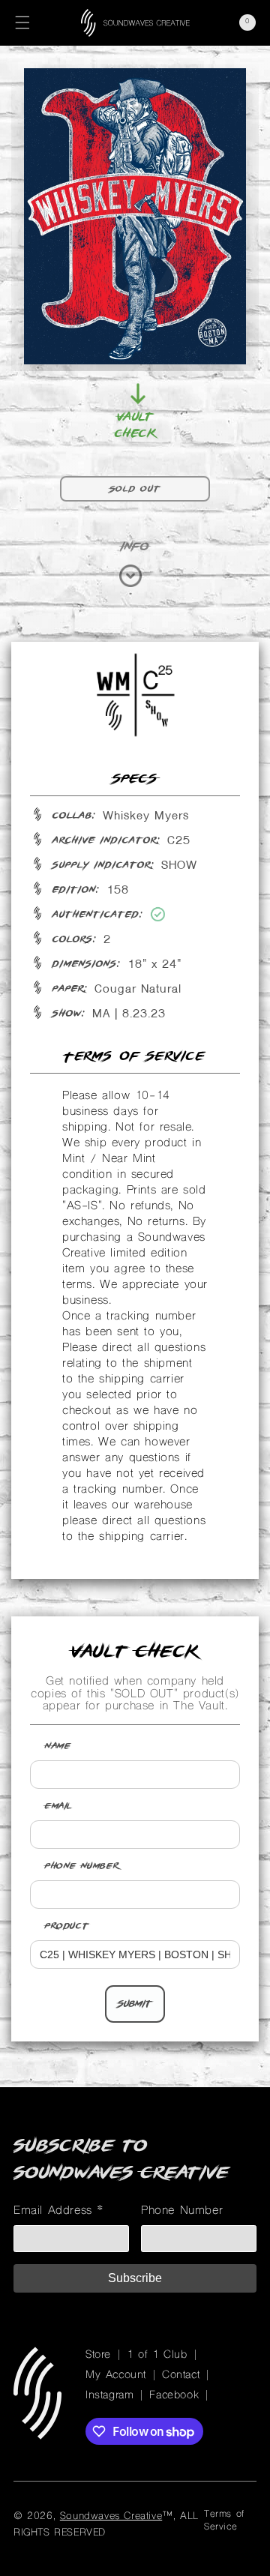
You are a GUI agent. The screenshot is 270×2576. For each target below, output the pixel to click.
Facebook (174, 2396)
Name (58, 1746)
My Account (116, 2375)
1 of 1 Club (157, 2355)
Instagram (109, 2396)
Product (67, 1926)
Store (98, 2355)
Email (59, 1806)
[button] (22, 22)
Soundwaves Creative (111, 2516)
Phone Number (82, 1866)
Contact (181, 2375)
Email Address (59, 2211)
